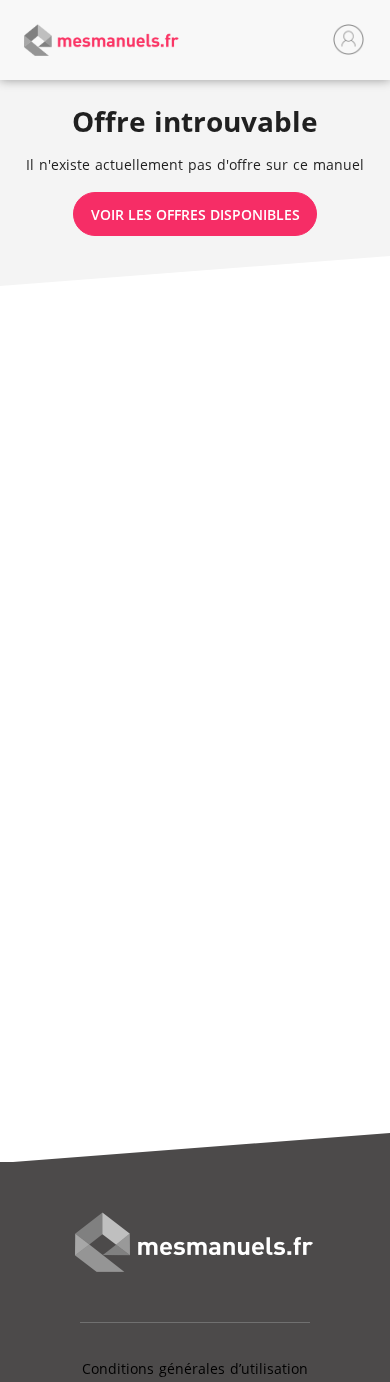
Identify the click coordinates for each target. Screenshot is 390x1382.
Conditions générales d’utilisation (195, 1368)
